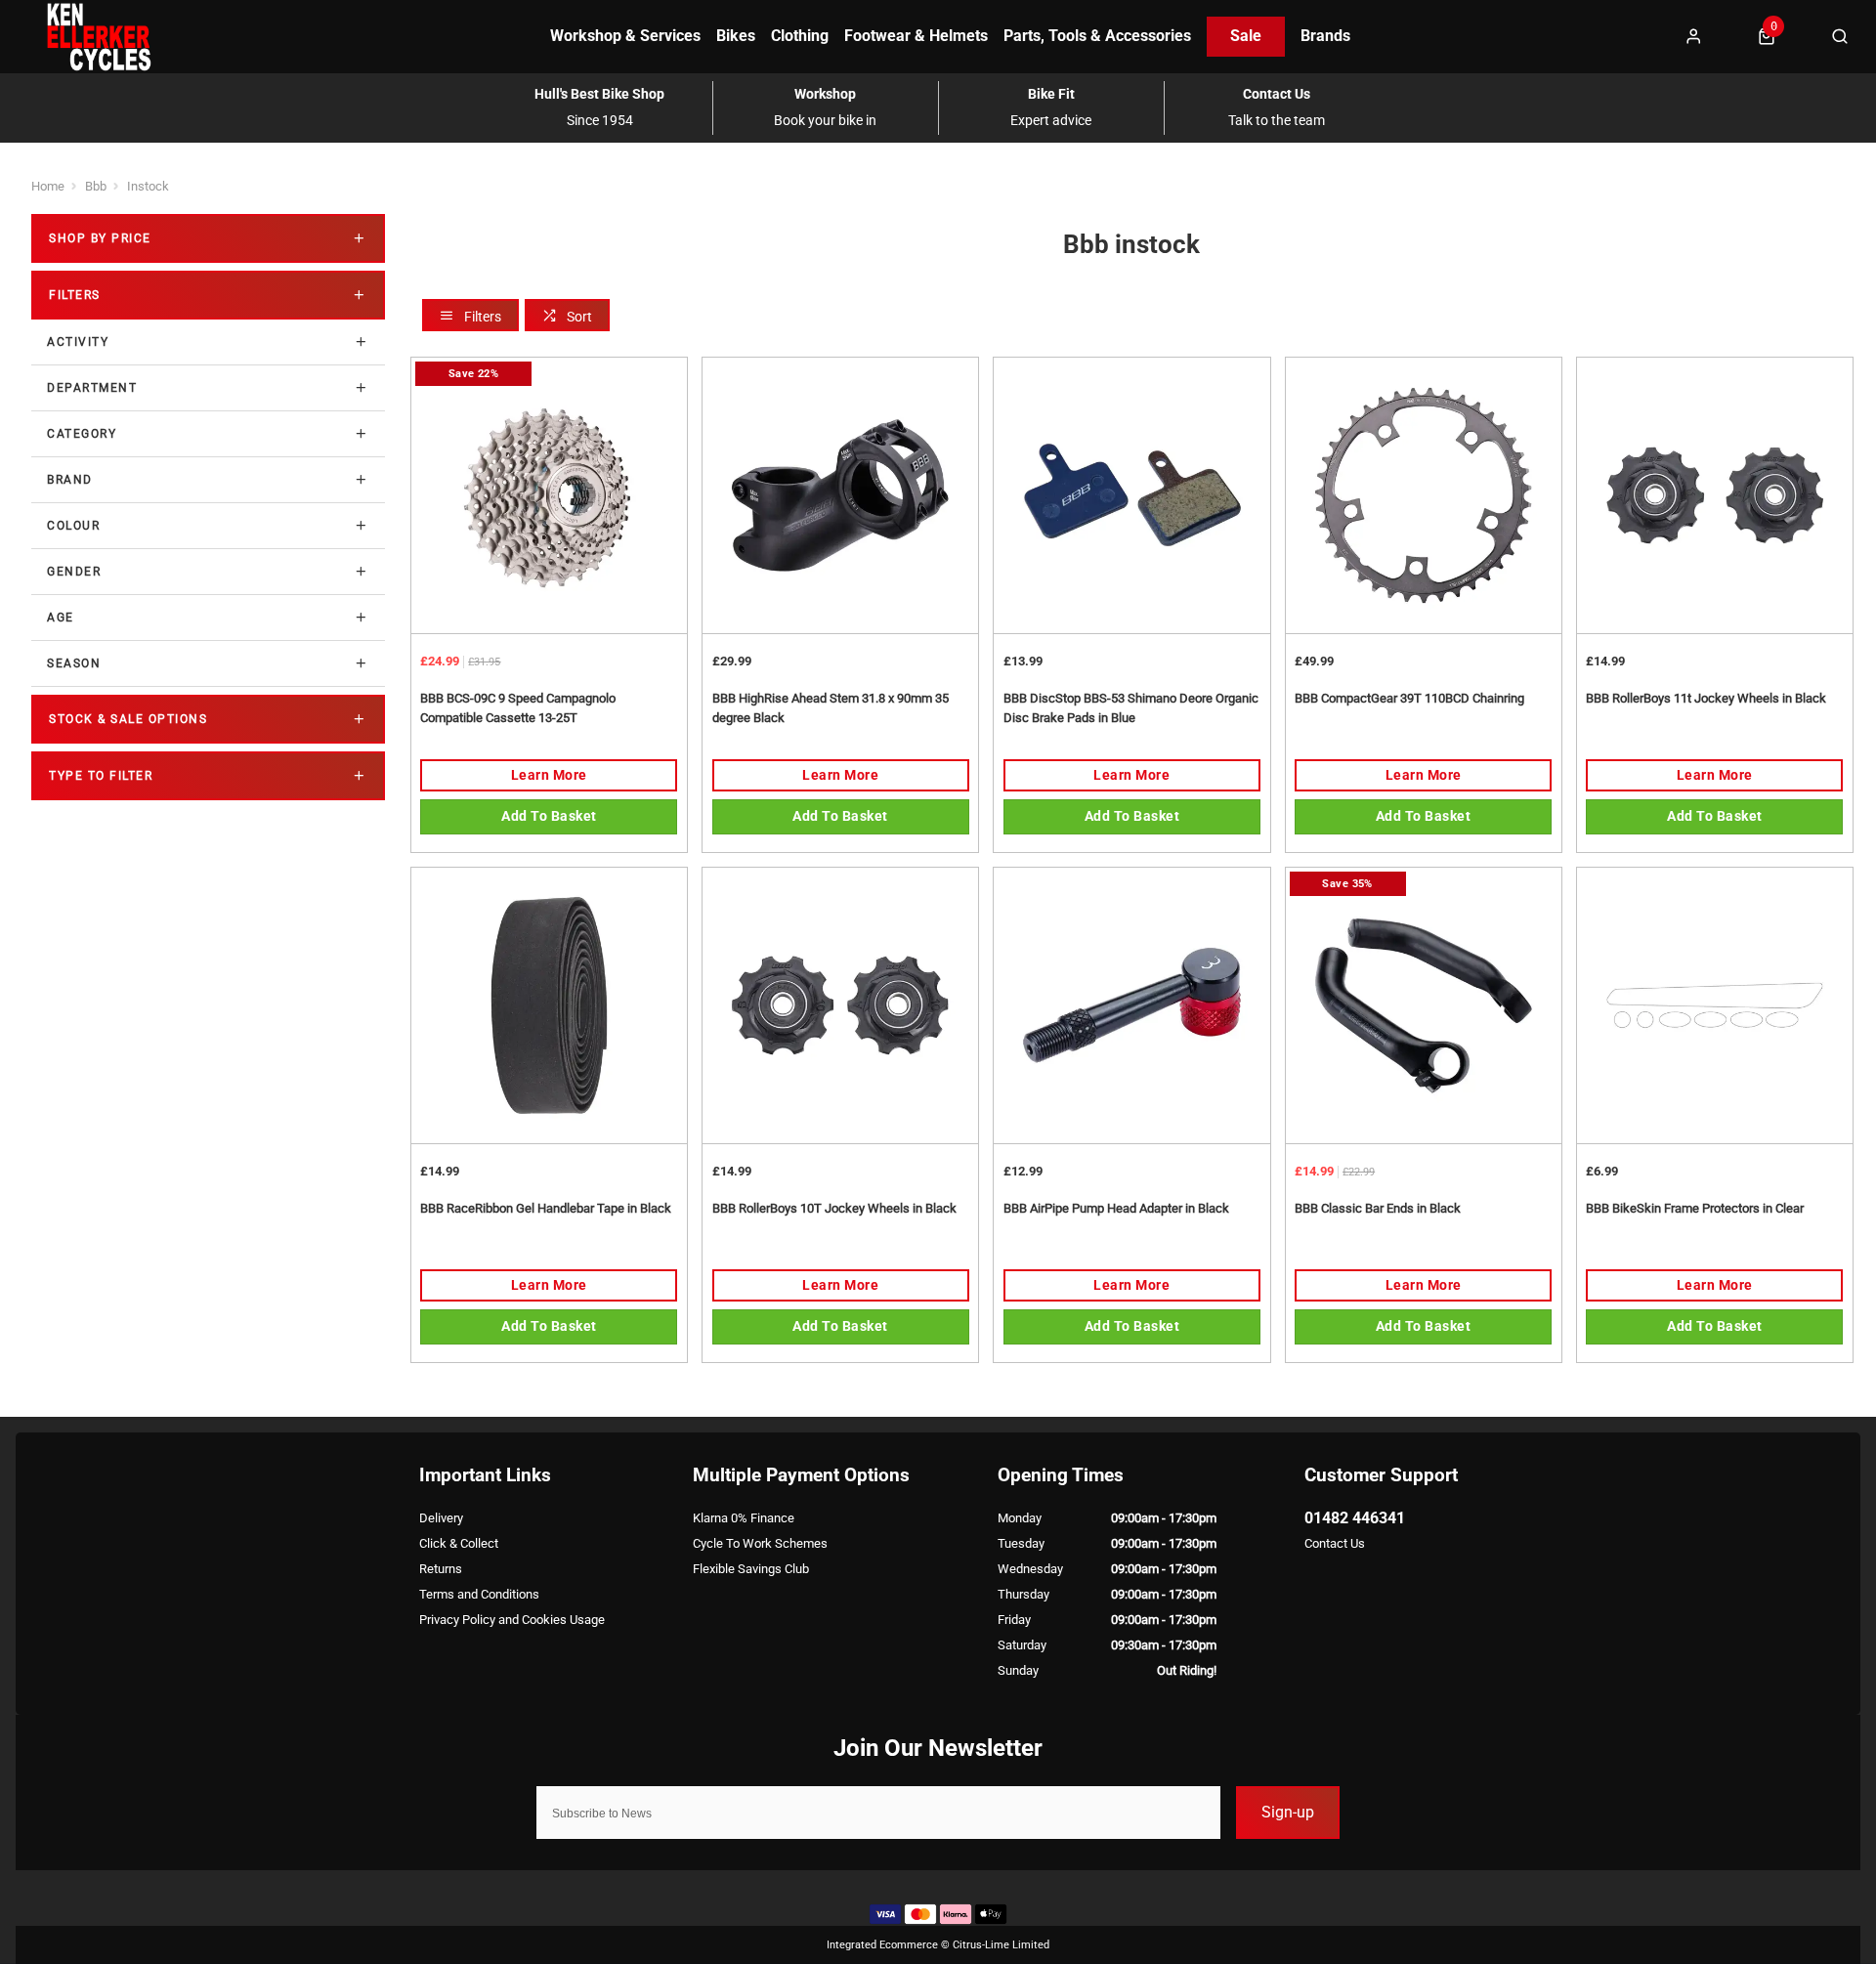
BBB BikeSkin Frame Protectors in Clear (1695, 1208)
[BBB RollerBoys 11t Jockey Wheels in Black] (1715, 495)
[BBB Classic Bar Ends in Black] (1424, 1005)
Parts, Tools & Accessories (1097, 36)
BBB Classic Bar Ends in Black (1378, 1208)
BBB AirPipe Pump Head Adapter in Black (1116, 1208)
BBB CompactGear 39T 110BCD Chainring (1409, 698)
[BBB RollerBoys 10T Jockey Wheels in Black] (840, 1005)
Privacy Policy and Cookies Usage (512, 1620)
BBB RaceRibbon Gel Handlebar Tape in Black (546, 1208)
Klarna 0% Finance (744, 1518)
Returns (441, 1569)
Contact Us (1335, 1543)
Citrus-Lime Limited (1001, 1945)
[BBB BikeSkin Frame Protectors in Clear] (1715, 1005)
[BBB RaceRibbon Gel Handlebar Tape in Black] (549, 1005)
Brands (1325, 36)
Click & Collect (459, 1543)
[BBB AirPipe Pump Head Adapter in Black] (1131, 1005)
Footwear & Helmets (916, 36)
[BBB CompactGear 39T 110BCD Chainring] (1424, 495)
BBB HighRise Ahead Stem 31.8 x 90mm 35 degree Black (831, 708)
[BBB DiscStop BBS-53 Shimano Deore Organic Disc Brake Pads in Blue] (1131, 495)
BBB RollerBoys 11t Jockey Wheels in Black (1706, 698)
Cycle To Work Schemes (760, 1543)
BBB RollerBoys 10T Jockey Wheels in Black (834, 1208)
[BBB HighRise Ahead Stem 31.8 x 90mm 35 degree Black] (840, 495)
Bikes (736, 36)
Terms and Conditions (479, 1594)
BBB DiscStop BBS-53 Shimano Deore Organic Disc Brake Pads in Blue (1131, 708)
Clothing (800, 36)
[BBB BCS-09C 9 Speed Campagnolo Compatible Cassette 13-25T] (549, 495)
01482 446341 (1355, 1518)
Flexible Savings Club (751, 1569)
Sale (1246, 36)
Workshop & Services (625, 36)
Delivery (441, 1518)
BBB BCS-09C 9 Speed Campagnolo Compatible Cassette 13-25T (518, 708)
